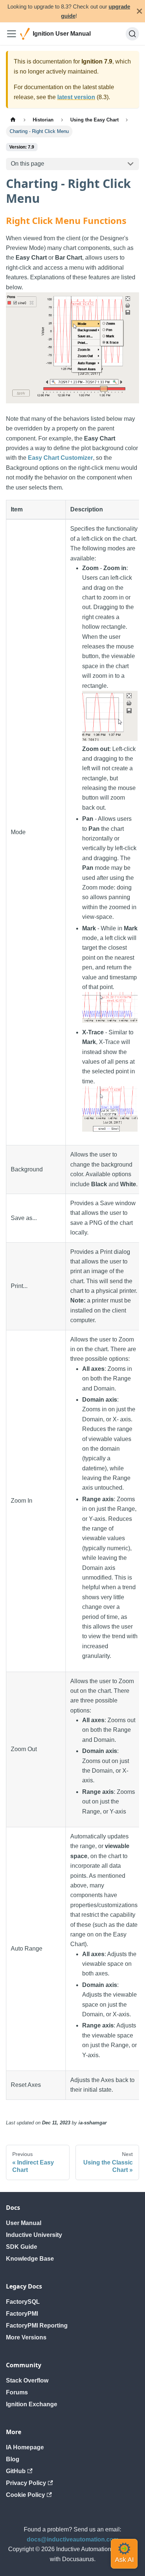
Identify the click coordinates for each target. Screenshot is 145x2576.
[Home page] (13, 120)
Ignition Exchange (32, 2404)
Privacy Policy (26, 2483)
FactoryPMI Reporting (37, 2325)
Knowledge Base (30, 2259)
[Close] (139, 11)
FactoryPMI (22, 2314)
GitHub (16, 2471)
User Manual (24, 2223)
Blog (13, 2459)
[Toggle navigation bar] (12, 34)
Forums (17, 2392)
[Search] (132, 34)
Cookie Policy (25, 2495)
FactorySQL (23, 2302)
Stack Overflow (27, 2380)
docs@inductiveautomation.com (73, 2539)
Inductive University (34, 2235)
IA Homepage (25, 2447)
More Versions (26, 2337)
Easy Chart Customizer (60, 458)
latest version (76, 97)
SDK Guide (22, 2247)
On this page (28, 164)
